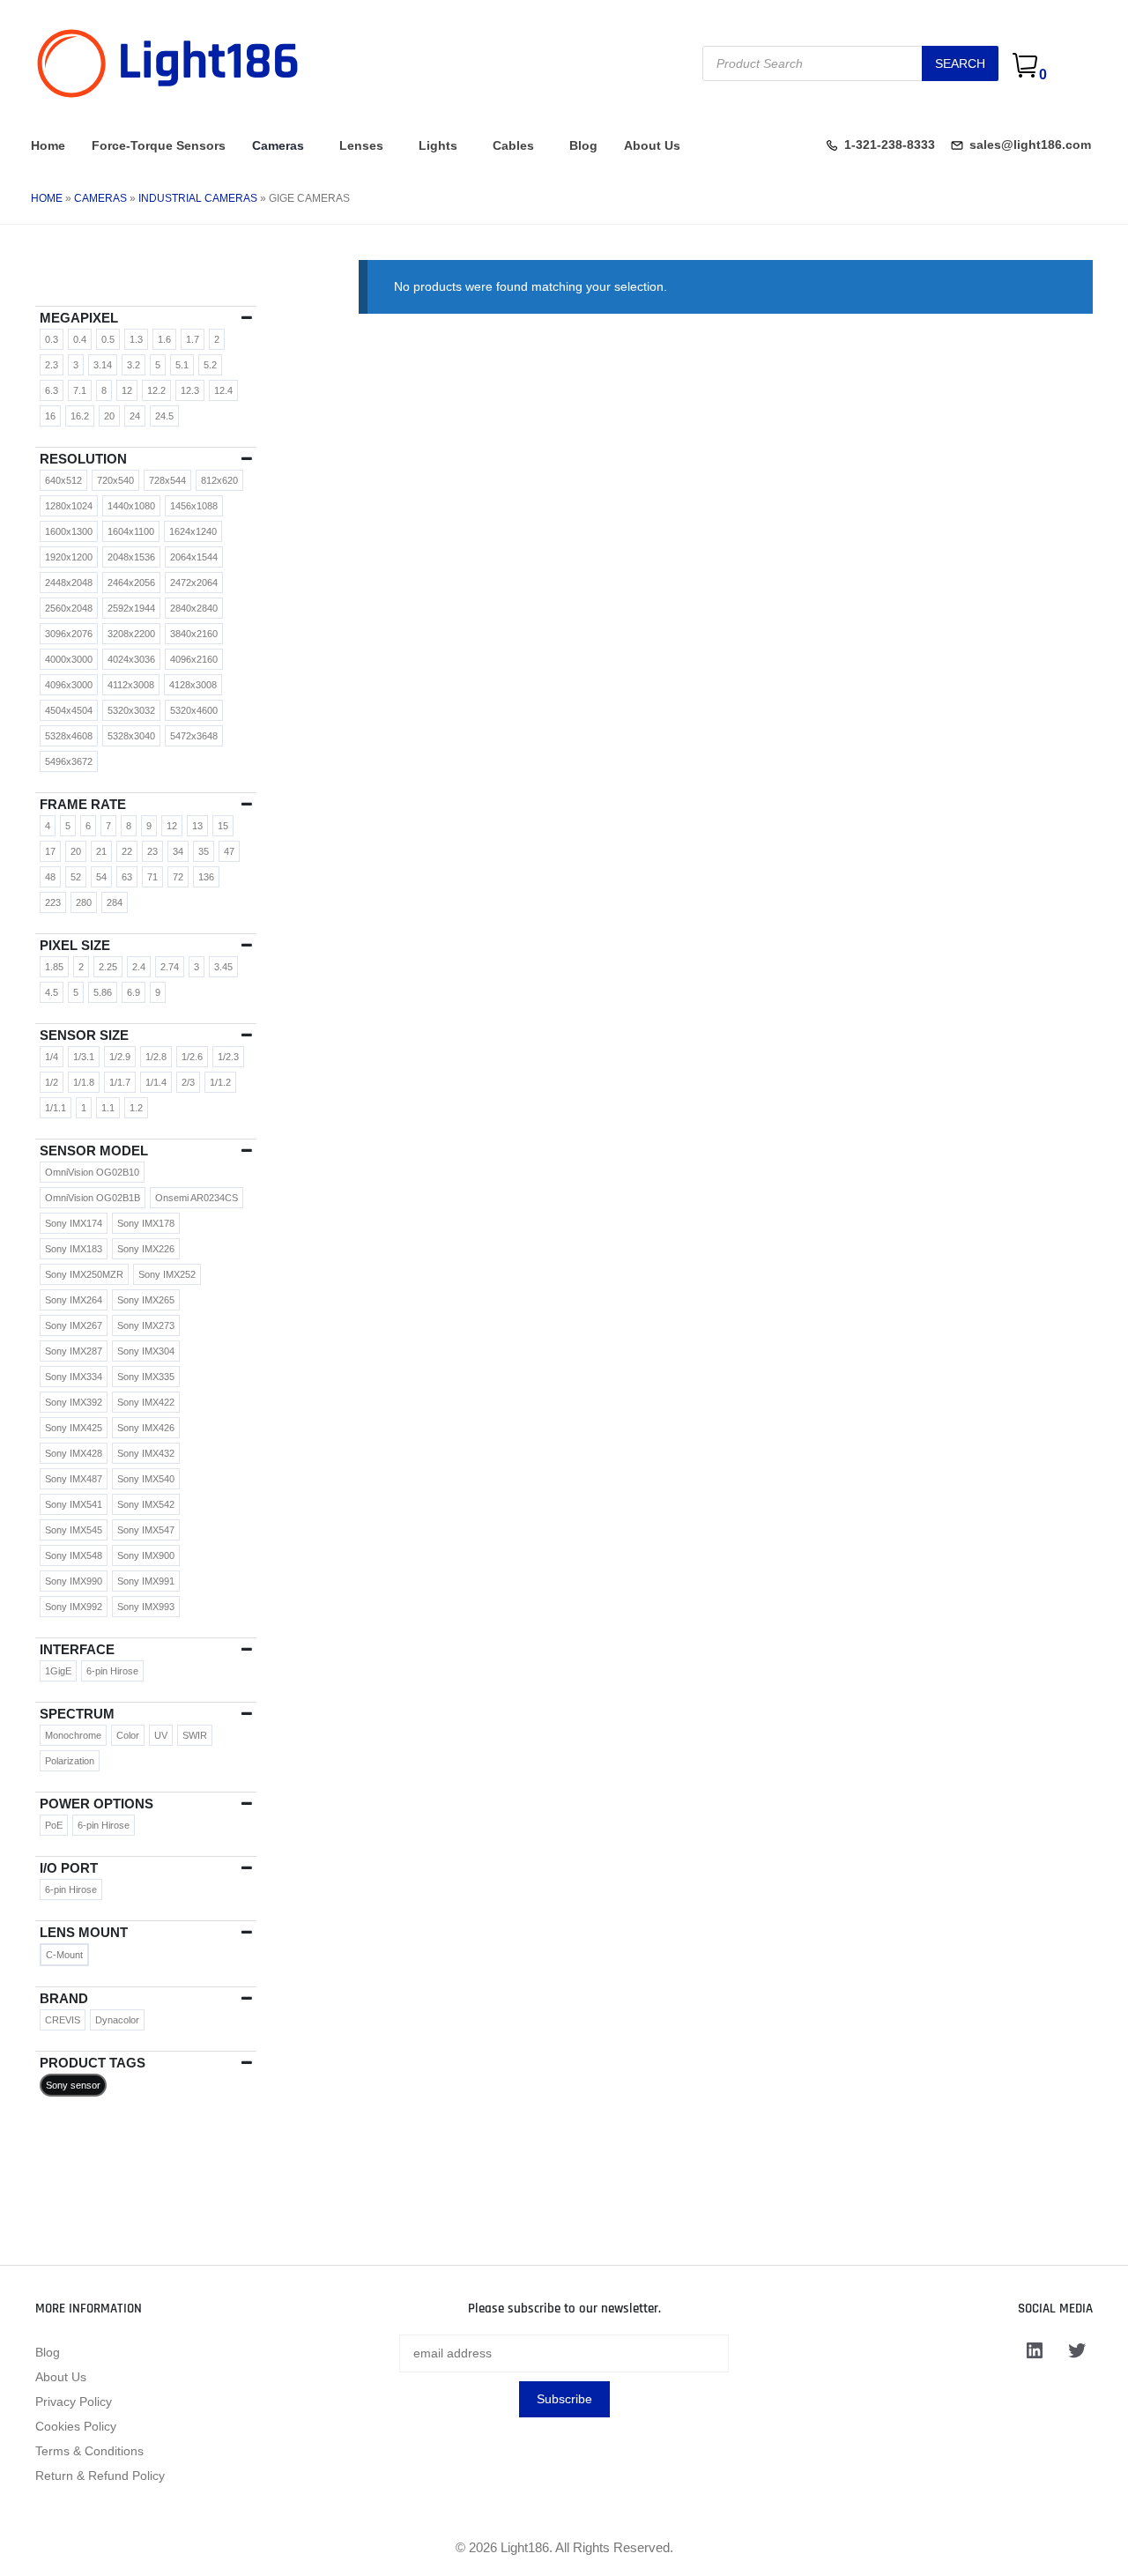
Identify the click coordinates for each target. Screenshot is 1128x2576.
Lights (438, 145)
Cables (513, 145)
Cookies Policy (76, 2426)
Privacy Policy (74, 2402)
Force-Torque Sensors (159, 145)
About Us (652, 145)
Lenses (361, 145)
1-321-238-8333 (890, 145)
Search (960, 63)
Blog (583, 145)
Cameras (278, 145)
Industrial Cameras (198, 198)
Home (48, 145)
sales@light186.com (1030, 145)
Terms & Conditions (89, 2451)
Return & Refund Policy (100, 2476)
